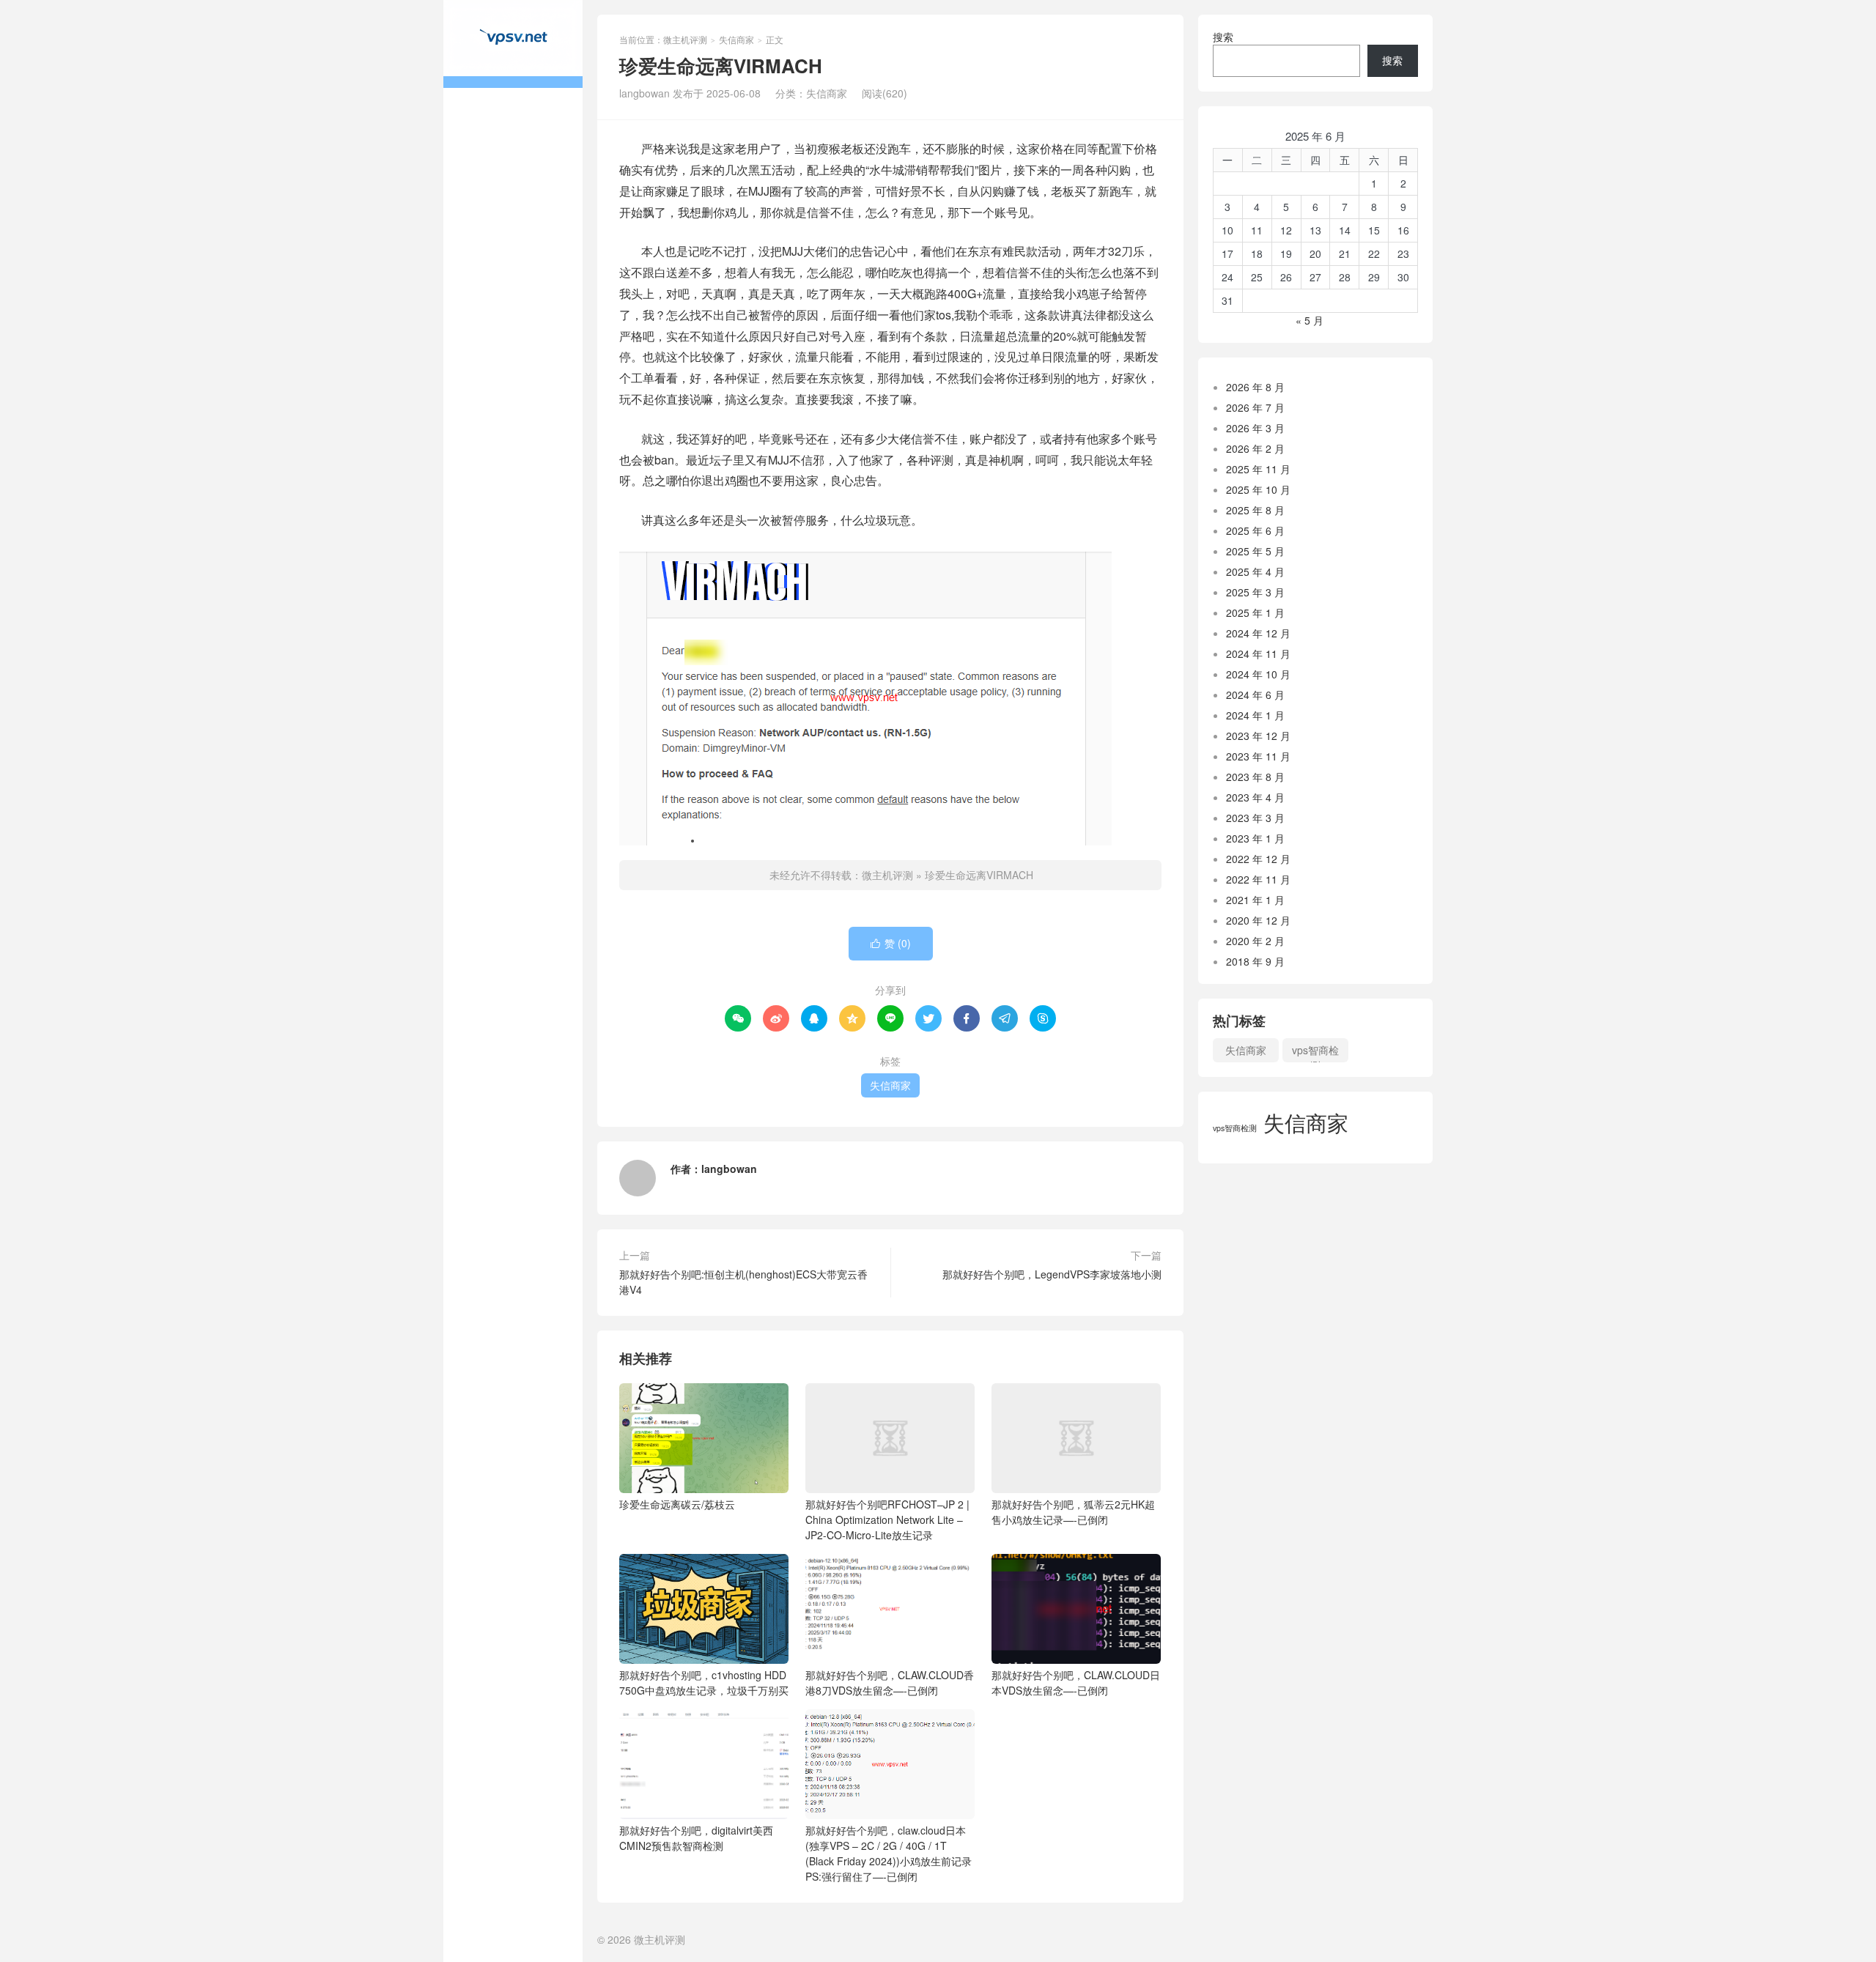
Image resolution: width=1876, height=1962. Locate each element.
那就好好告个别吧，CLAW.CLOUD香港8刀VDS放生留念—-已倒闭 (890, 1682)
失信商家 (736, 39)
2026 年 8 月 (1255, 387)
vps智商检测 (1315, 1052)
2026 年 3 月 (1255, 428)
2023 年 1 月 (1255, 838)
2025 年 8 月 (1255, 510)
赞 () (891, 943)
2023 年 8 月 (1255, 777)
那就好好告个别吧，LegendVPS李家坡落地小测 (1052, 1274)
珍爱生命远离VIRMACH (979, 875)
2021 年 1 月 (1255, 900)
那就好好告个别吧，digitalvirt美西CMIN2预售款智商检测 (696, 1838)
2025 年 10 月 (1258, 489)
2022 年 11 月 (1258, 879)
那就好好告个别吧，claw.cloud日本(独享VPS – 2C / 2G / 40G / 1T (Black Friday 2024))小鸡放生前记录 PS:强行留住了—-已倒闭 (889, 1853)
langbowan (729, 1169)
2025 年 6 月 (1255, 530)
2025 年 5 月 (1255, 551)
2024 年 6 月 (1255, 695)
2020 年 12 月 (1258, 920)
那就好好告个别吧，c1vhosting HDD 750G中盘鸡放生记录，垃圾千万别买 (704, 1682)
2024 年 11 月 (1258, 654)
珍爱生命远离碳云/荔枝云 (677, 1504)
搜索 (1223, 37)
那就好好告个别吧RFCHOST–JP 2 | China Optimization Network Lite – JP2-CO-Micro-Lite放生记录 (887, 1519)
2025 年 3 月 (1255, 592)
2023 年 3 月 (1255, 818)
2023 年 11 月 (1258, 756)
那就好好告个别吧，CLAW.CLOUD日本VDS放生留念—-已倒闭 (1076, 1682)
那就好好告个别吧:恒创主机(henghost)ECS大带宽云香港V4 (743, 1282)
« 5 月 (1310, 320)
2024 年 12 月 (1258, 633)
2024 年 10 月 (1258, 674)
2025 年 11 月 (1258, 469)
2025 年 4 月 (1255, 571)
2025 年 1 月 (1255, 612)
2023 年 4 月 (1255, 797)
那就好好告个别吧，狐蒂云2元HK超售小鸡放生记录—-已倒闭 (1073, 1512)
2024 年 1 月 (1255, 715)
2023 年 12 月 (1258, 736)
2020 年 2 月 (1255, 941)
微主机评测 (513, 44)
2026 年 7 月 (1255, 407)
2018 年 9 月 (1255, 961)
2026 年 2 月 (1255, 448)
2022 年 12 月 (1258, 859)
